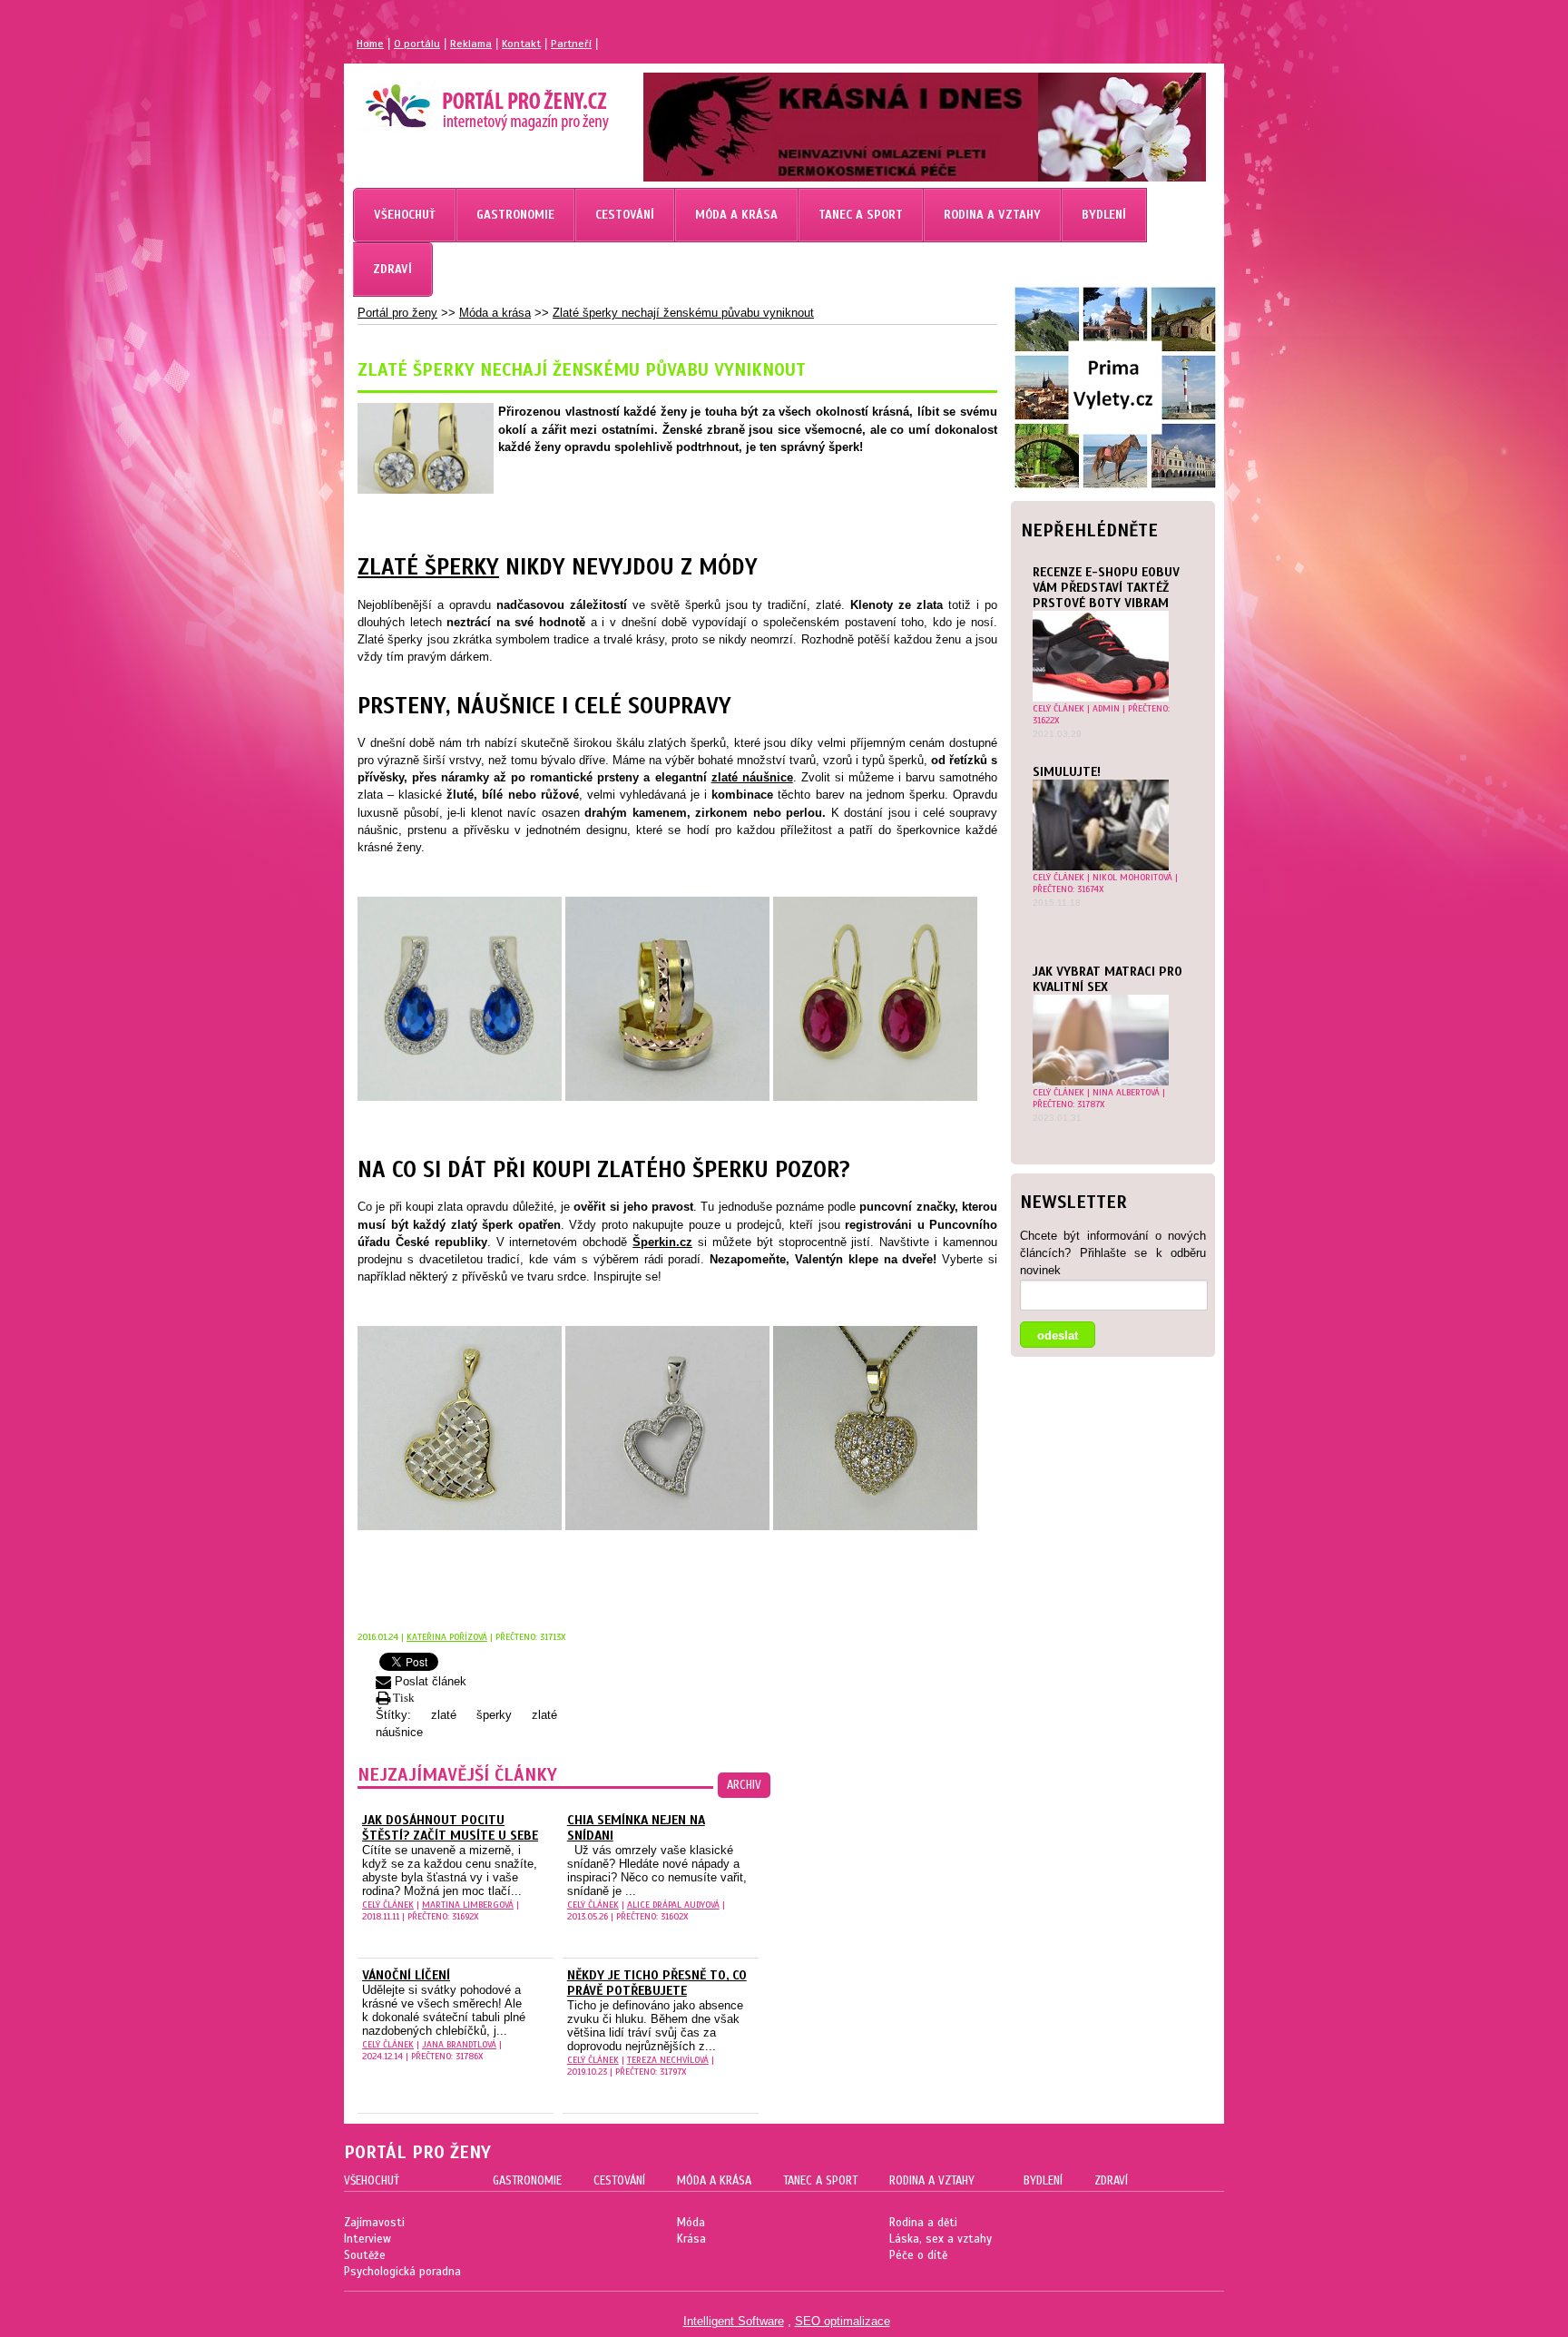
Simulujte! (1067, 772)
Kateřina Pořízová (447, 1637)
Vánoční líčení (406, 1975)
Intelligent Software (734, 2321)
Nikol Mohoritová (1132, 877)
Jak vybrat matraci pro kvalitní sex (1107, 979)
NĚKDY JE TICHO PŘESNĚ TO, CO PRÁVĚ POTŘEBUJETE (657, 1983)
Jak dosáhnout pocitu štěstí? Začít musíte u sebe (450, 1828)
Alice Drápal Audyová (673, 1905)
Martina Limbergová (468, 1905)
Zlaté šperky (428, 567)
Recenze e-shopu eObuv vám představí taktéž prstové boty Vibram (1106, 588)
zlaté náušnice (752, 777)
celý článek (1058, 708)
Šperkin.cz (662, 1242)
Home (370, 44)
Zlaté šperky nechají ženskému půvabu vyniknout (683, 313)
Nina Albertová (1126, 1092)
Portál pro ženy (397, 313)
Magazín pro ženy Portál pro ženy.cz (456, 100)
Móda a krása (495, 313)
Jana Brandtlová (459, 2044)
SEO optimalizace (843, 2321)
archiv (744, 1785)
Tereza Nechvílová (668, 2060)
